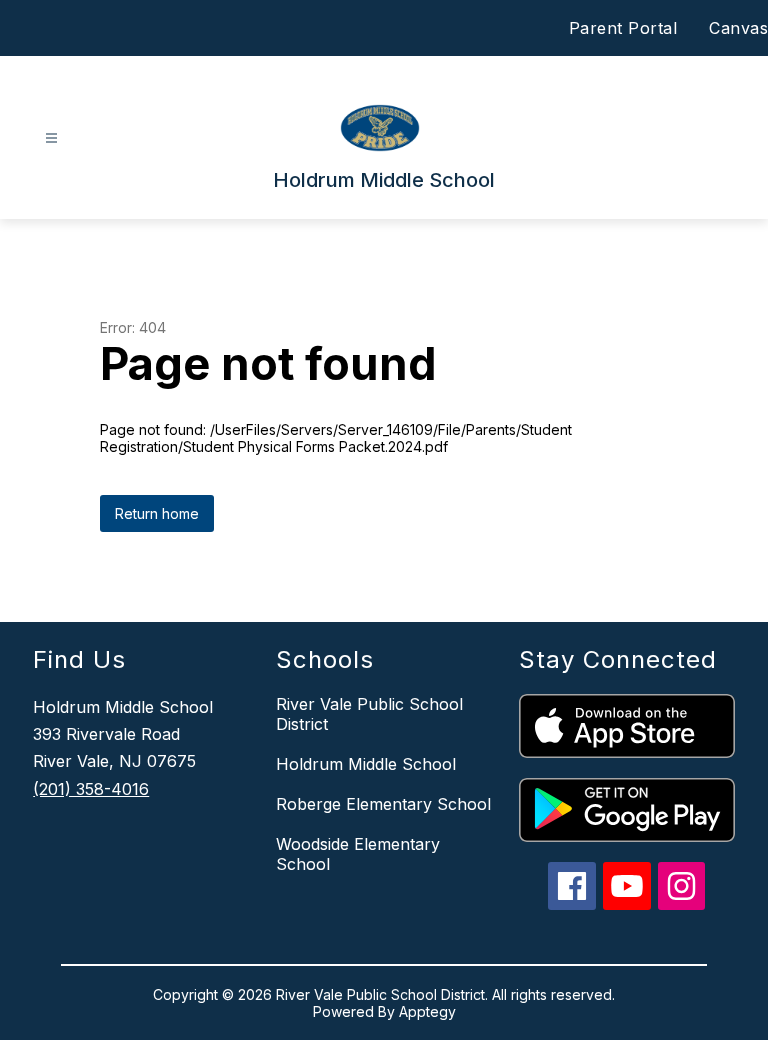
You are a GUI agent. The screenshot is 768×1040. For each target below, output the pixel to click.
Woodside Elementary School (358, 854)
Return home (157, 513)
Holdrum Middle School (366, 764)
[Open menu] (51, 138)
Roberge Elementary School (383, 804)
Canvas (738, 28)
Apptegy (427, 1011)
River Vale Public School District (369, 714)
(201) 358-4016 (91, 789)
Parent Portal (623, 28)
